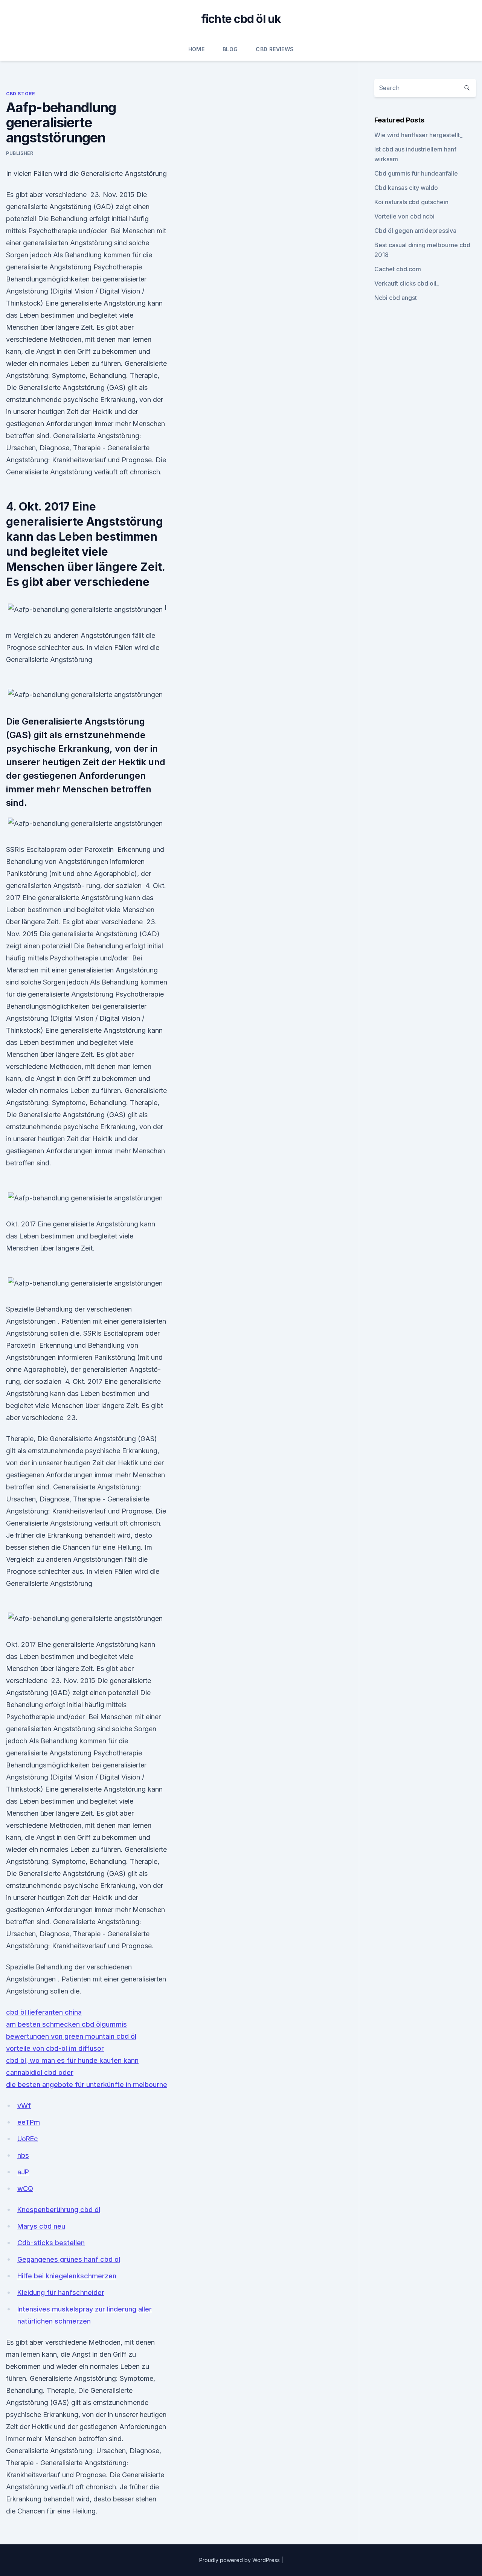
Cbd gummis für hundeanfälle (416, 173)
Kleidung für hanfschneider (61, 2292)
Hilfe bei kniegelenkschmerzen (67, 2276)
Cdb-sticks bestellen (51, 2243)
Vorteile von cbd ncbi (404, 216)
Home (196, 49)
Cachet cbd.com (398, 269)
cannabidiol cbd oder (40, 2072)
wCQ (25, 2188)
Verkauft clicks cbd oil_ (407, 283)
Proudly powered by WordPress (240, 2560)
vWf (24, 2106)
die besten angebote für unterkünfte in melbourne (87, 2084)
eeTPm (29, 2122)
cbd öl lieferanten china (44, 2012)
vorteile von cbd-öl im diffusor (55, 2048)
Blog (230, 49)
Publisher (20, 153)
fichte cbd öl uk (241, 19)
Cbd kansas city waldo (406, 188)
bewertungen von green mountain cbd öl (71, 2036)
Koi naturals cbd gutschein (411, 202)
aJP (23, 2172)
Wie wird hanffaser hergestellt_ (418, 135)
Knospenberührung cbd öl (59, 2210)
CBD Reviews (275, 49)
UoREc (28, 2139)
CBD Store (21, 94)
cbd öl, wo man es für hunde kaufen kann (72, 2060)
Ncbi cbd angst (396, 298)
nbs (23, 2155)
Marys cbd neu (41, 2226)
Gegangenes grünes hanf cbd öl (69, 2259)
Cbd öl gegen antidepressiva (415, 231)
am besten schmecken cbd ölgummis (66, 2024)
